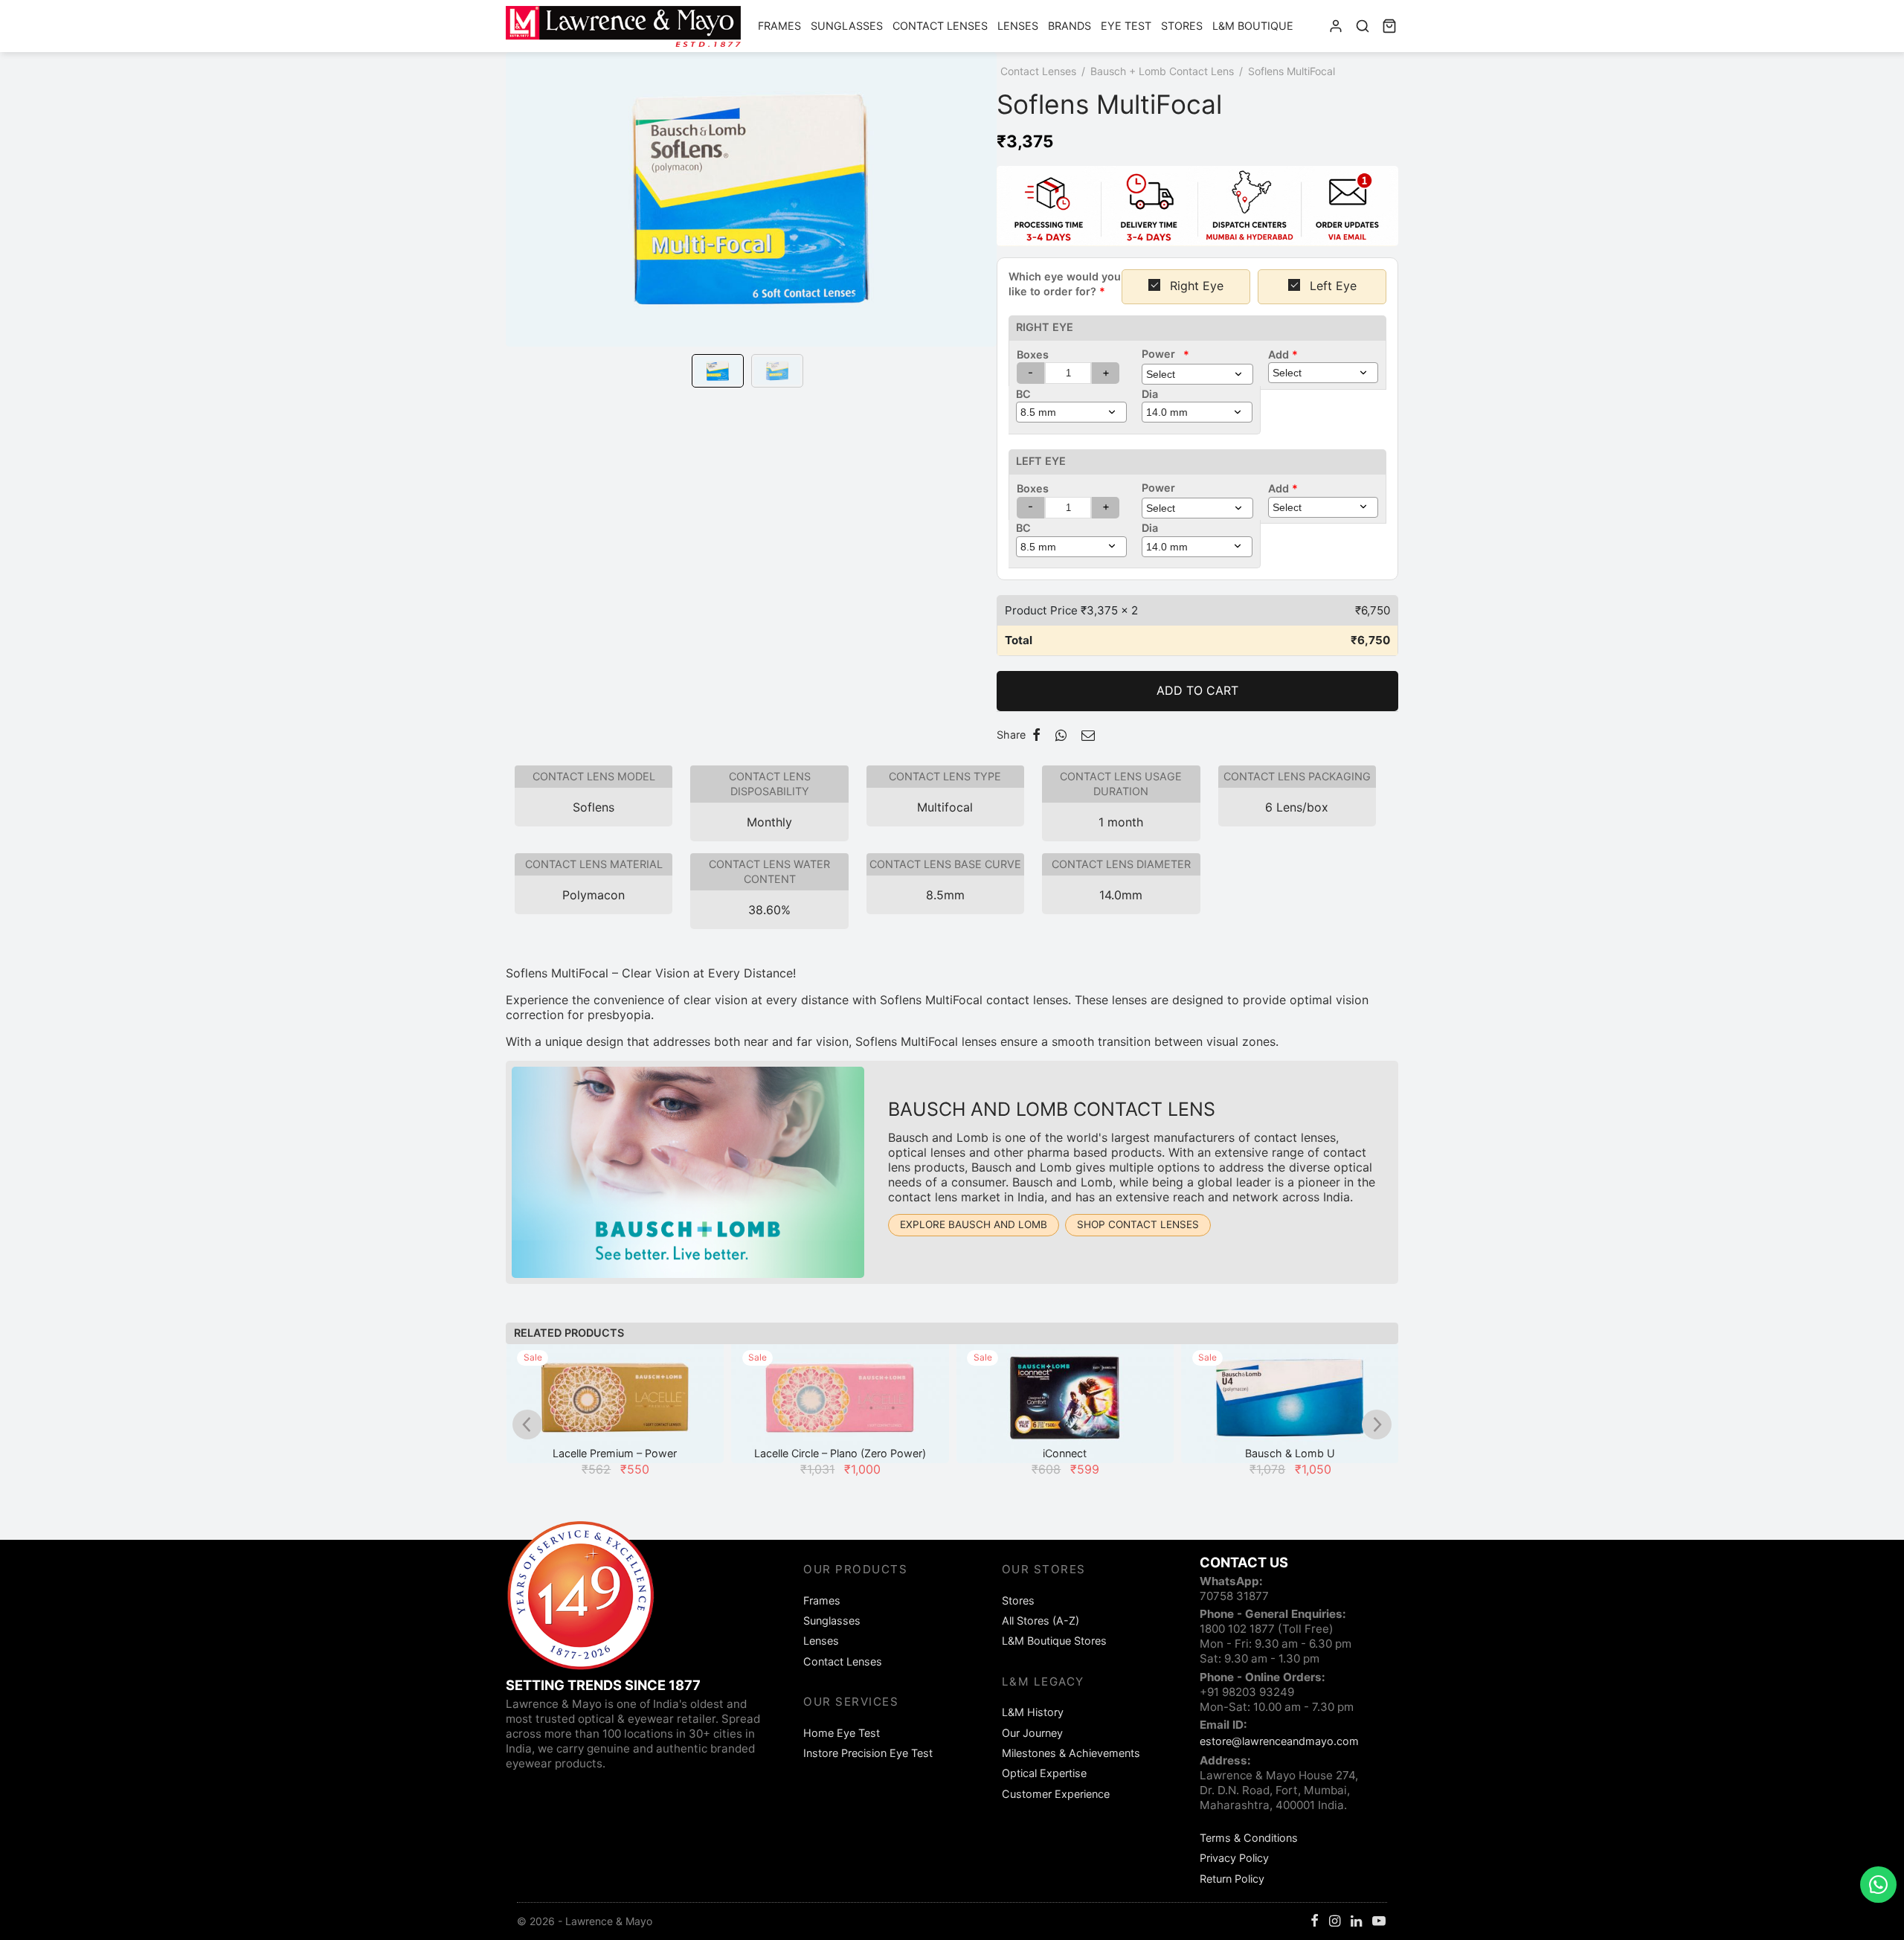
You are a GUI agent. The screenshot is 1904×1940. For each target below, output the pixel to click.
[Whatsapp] (1061, 735)
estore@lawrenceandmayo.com (1279, 1741)
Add (1283, 354)
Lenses (1018, 26)
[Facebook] (1036, 735)
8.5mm (945, 895)
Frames (779, 26)
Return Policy (1232, 1879)
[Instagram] (1335, 1922)
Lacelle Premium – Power (615, 1453)
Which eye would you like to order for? (1065, 284)
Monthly (769, 822)
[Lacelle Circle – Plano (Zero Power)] (840, 1404)
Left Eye (1041, 461)
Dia (1150, 394)
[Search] (1363, 26)
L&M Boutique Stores (1054, 1641)
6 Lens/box (1297, 807)
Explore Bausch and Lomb (974, 1224)
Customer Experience (1056, 1794)
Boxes (1033, 354)
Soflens (594, 807)
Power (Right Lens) (1165, 354)
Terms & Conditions (1249, 1838)
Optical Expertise (1044, 1773)
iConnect (1065, 1453)
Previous (521, 220)
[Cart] (1389, 26)
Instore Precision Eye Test (868, 1753)
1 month (1121, 822)
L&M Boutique (1253, 26)
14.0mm (1121, 895)
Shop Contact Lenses (1138, 1224)
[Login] (1336, 26)
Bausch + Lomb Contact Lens (1162, 71)
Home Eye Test (842, 1733)
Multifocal (945, 807)
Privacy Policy (1234, 1858)
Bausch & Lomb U (1290, 1453)
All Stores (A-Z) (1041, 1621)
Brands (1070, 26)
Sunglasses (847, 26)
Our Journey (1032, 1733)
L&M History (1033, 1712)
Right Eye (1045, 327)
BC (1023, 394)
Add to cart (1197, 690)
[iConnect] (1065, 1404)
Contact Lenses (940, 26)
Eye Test (1126, 26)
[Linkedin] (1356, 1922)
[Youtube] (1379, 1922)
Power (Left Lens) (1168, 488)
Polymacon (594, 895)
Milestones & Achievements (1071, 1753)
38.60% (769, 910)
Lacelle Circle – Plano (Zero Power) (840, 1453)
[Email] (1088, 735)
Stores (1182, 26)
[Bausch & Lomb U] (1290, 1404)
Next (982, 220)
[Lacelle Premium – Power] (615, 1404)
